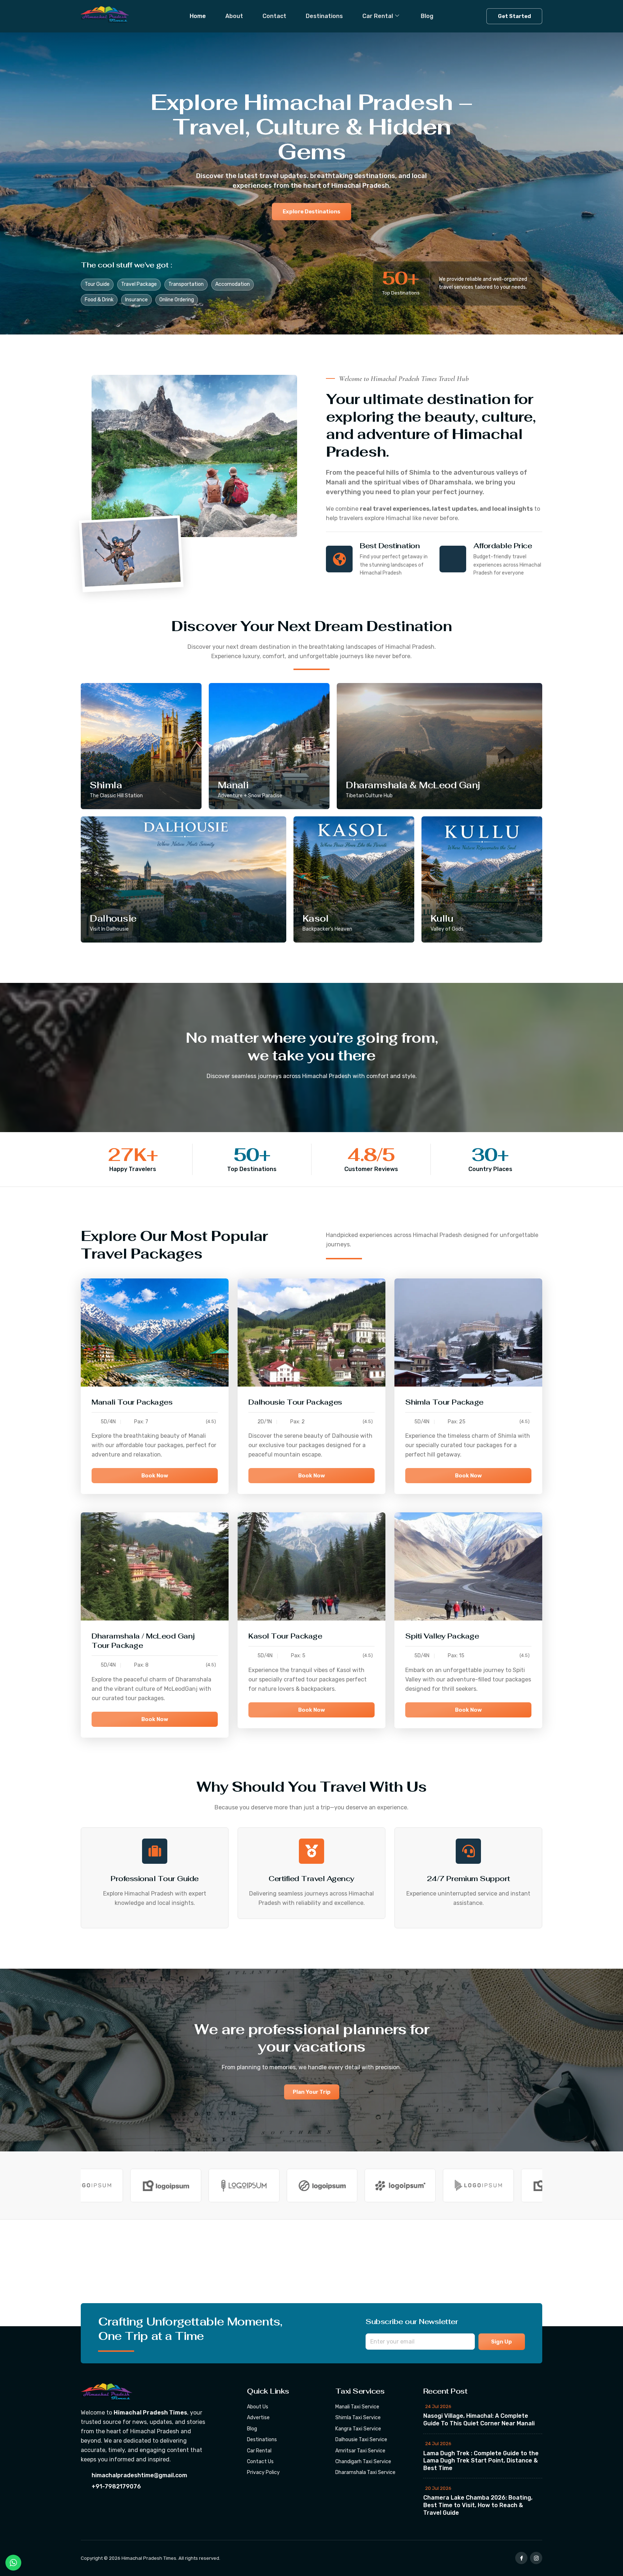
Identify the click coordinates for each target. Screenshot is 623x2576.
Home (198, 16)
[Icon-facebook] (521, 2558)
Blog (427, 16)
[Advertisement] (216, 2273)
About (234, 16)
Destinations (324, 16)
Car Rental (378, 16)
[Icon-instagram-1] (536, 2558)
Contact (274, 16)
